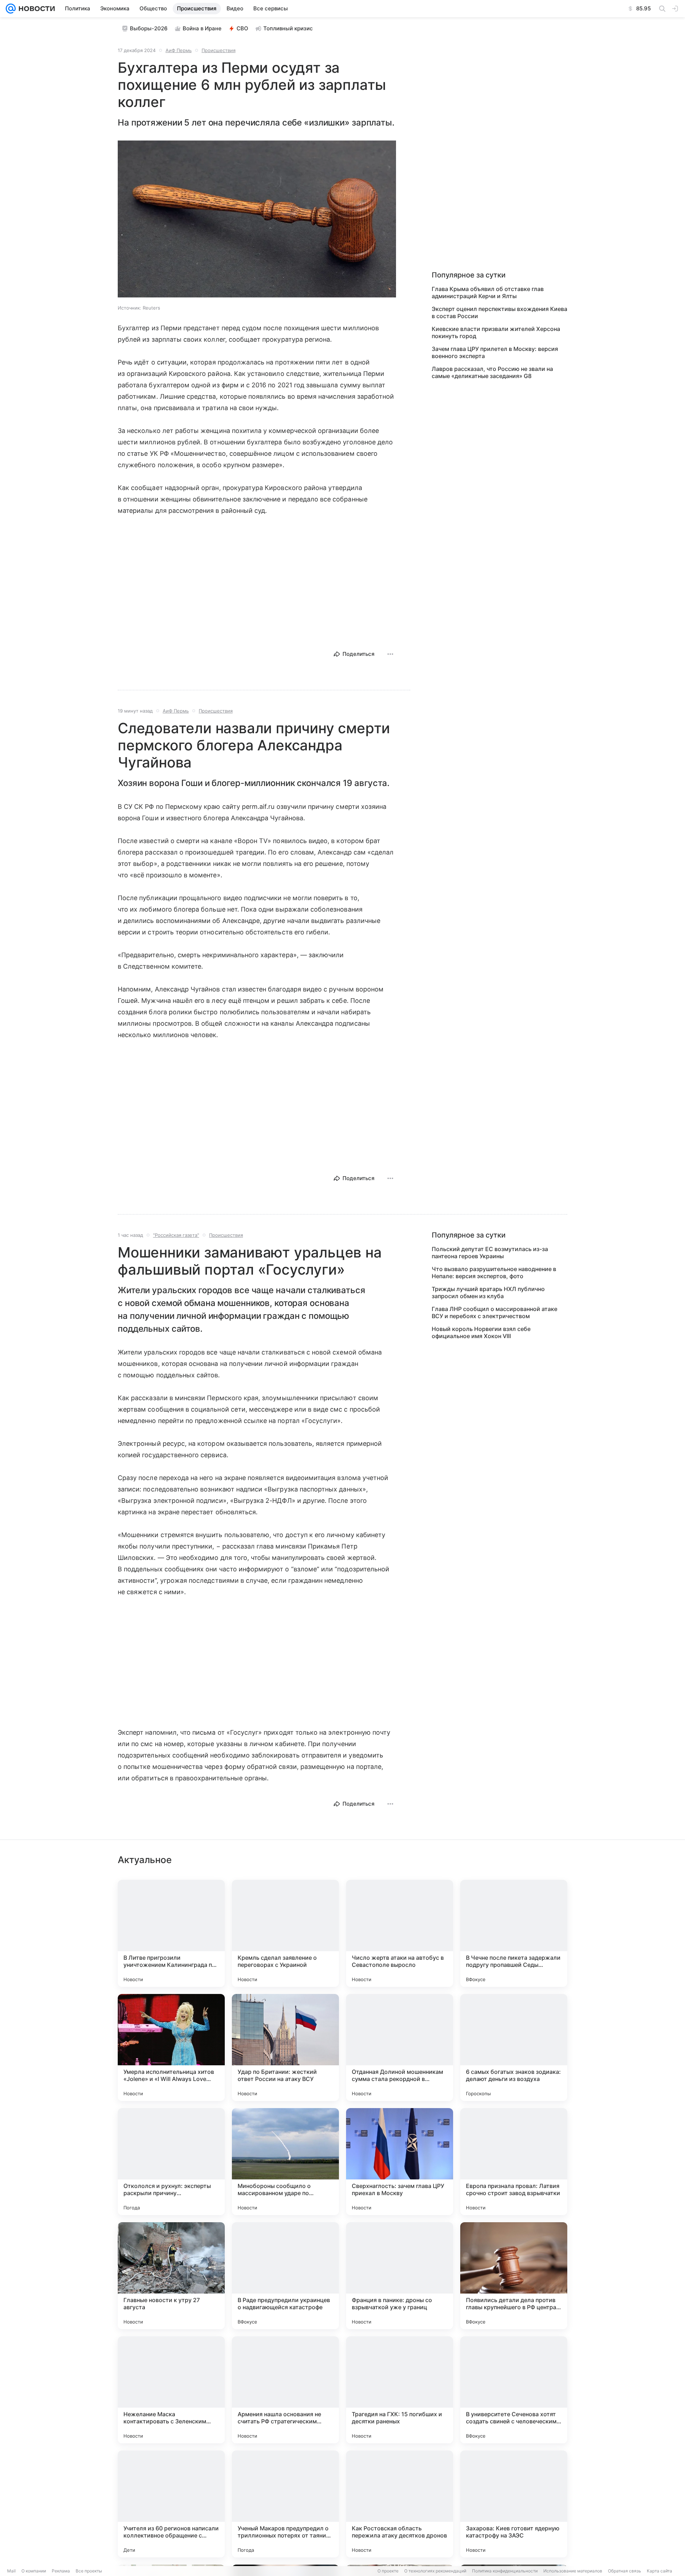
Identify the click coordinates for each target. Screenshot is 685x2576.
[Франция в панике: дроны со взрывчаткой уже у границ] (400, 2276)
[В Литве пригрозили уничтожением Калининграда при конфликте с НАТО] (171, 1933)
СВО (242, 28)
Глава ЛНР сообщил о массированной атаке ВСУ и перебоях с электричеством (494, 1312)
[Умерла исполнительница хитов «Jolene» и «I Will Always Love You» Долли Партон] (171, 2047)
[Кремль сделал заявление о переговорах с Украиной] (285, 1933)
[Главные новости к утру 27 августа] (171, 2276)
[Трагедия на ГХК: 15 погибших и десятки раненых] (400, 2390)
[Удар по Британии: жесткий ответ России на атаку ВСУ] (285, 2047)
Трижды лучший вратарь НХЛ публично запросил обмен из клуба (488, 1292)
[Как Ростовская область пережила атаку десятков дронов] (400, 2504)
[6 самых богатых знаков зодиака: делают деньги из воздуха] (514, 2047)
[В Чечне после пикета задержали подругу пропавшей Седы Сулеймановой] (514, 1933)
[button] (257, 220)
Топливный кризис (288, 28)
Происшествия (219, 50)
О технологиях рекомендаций (435, 2571)
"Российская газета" (176, 1235)
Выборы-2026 (149, 28)
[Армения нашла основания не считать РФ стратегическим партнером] (285, 2390)
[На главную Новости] (35, 9)
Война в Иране (202, 28)
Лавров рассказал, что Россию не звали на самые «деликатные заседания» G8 (492, 372)
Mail (11, 2571)
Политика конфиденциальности (505, 2571)
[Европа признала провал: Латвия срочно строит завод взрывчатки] (514, 2162)
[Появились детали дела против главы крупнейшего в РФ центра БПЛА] (514, 2276)
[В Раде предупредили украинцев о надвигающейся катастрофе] (285, 2276)
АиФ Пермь (179, 50)
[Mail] (11, 9)
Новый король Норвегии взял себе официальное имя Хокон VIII (481, 1332)
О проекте (388, 2571)
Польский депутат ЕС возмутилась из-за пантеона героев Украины (490, 1253)
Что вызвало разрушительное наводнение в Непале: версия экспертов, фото (494, 1272)
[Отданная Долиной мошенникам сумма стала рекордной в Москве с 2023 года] (400, 2047)
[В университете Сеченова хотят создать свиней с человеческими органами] (514, 2390)
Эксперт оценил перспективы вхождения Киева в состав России (499, 312)
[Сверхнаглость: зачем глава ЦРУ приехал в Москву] (400, 2162)
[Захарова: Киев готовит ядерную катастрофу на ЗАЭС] (514, 2504)
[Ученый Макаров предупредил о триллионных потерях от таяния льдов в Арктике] (285, 2504)
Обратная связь (625, 2571)
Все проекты (89, 2571)
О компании (34, 2571)
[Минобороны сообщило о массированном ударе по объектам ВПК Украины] (285, 2162)
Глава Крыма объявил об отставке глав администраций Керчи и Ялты (488, 292)
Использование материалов (573, 2571)
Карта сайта (659, 2571)
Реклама (61, 2571)
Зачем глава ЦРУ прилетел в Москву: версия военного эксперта (495, 352)
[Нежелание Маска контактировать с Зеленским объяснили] (171, 2390)
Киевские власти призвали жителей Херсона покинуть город (496, 332)
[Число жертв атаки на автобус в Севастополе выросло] (400, 1933)
